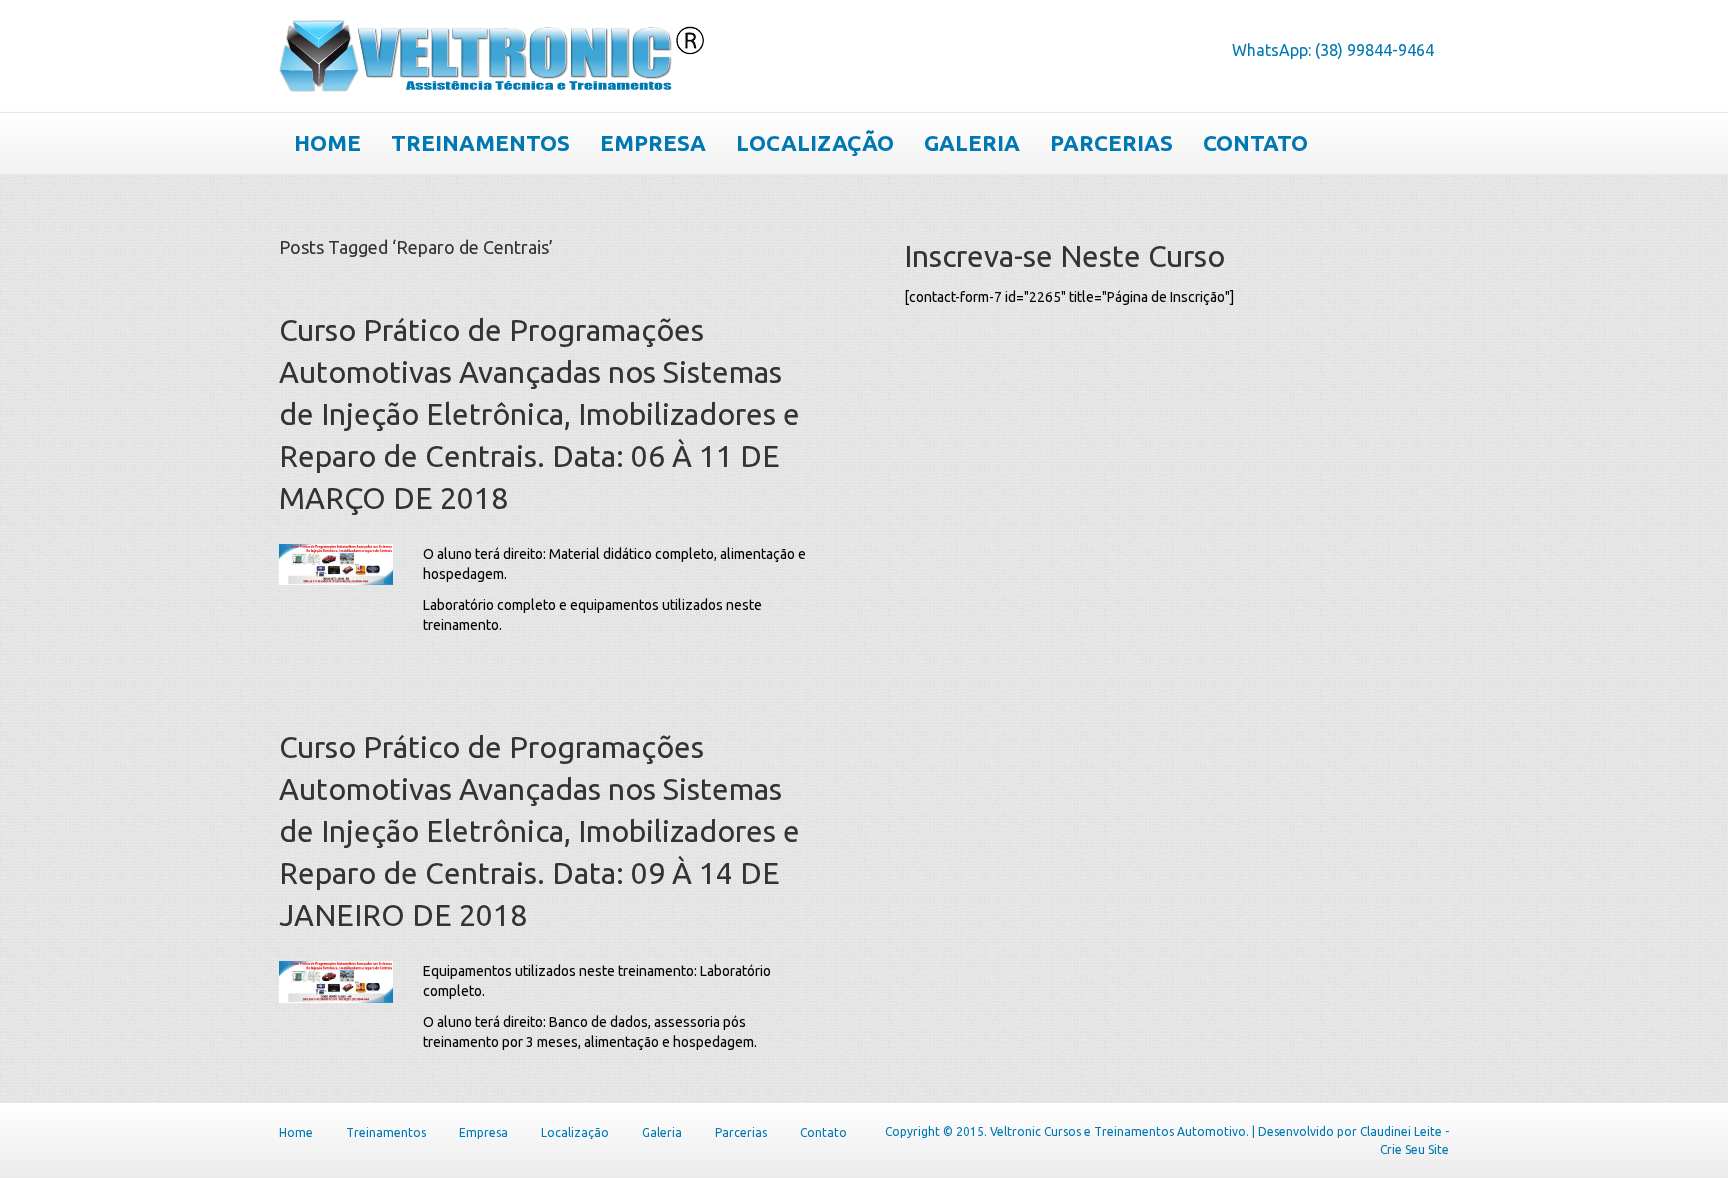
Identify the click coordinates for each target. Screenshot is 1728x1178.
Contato (1255, 142)
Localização (815, 142)
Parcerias (1111, 142)
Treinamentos (480, 142)
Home (327, 142)
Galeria (972, 142)
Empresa (653, 142)
